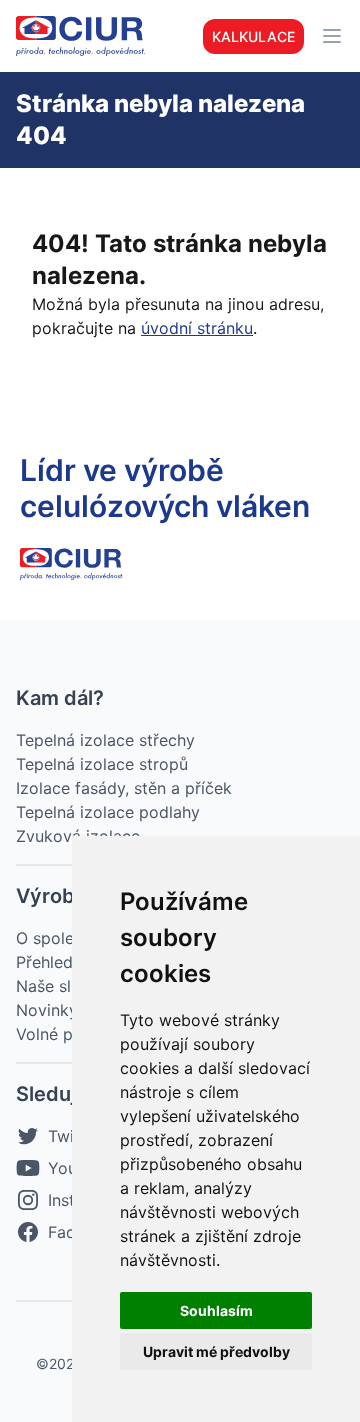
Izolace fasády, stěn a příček (124, 788)
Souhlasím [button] (216, 1310)
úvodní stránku (197, 328)
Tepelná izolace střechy (105, 740)
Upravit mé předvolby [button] (216, 1351)
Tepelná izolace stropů (102, 764)
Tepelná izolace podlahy (108, 812)
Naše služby (62, 986)
